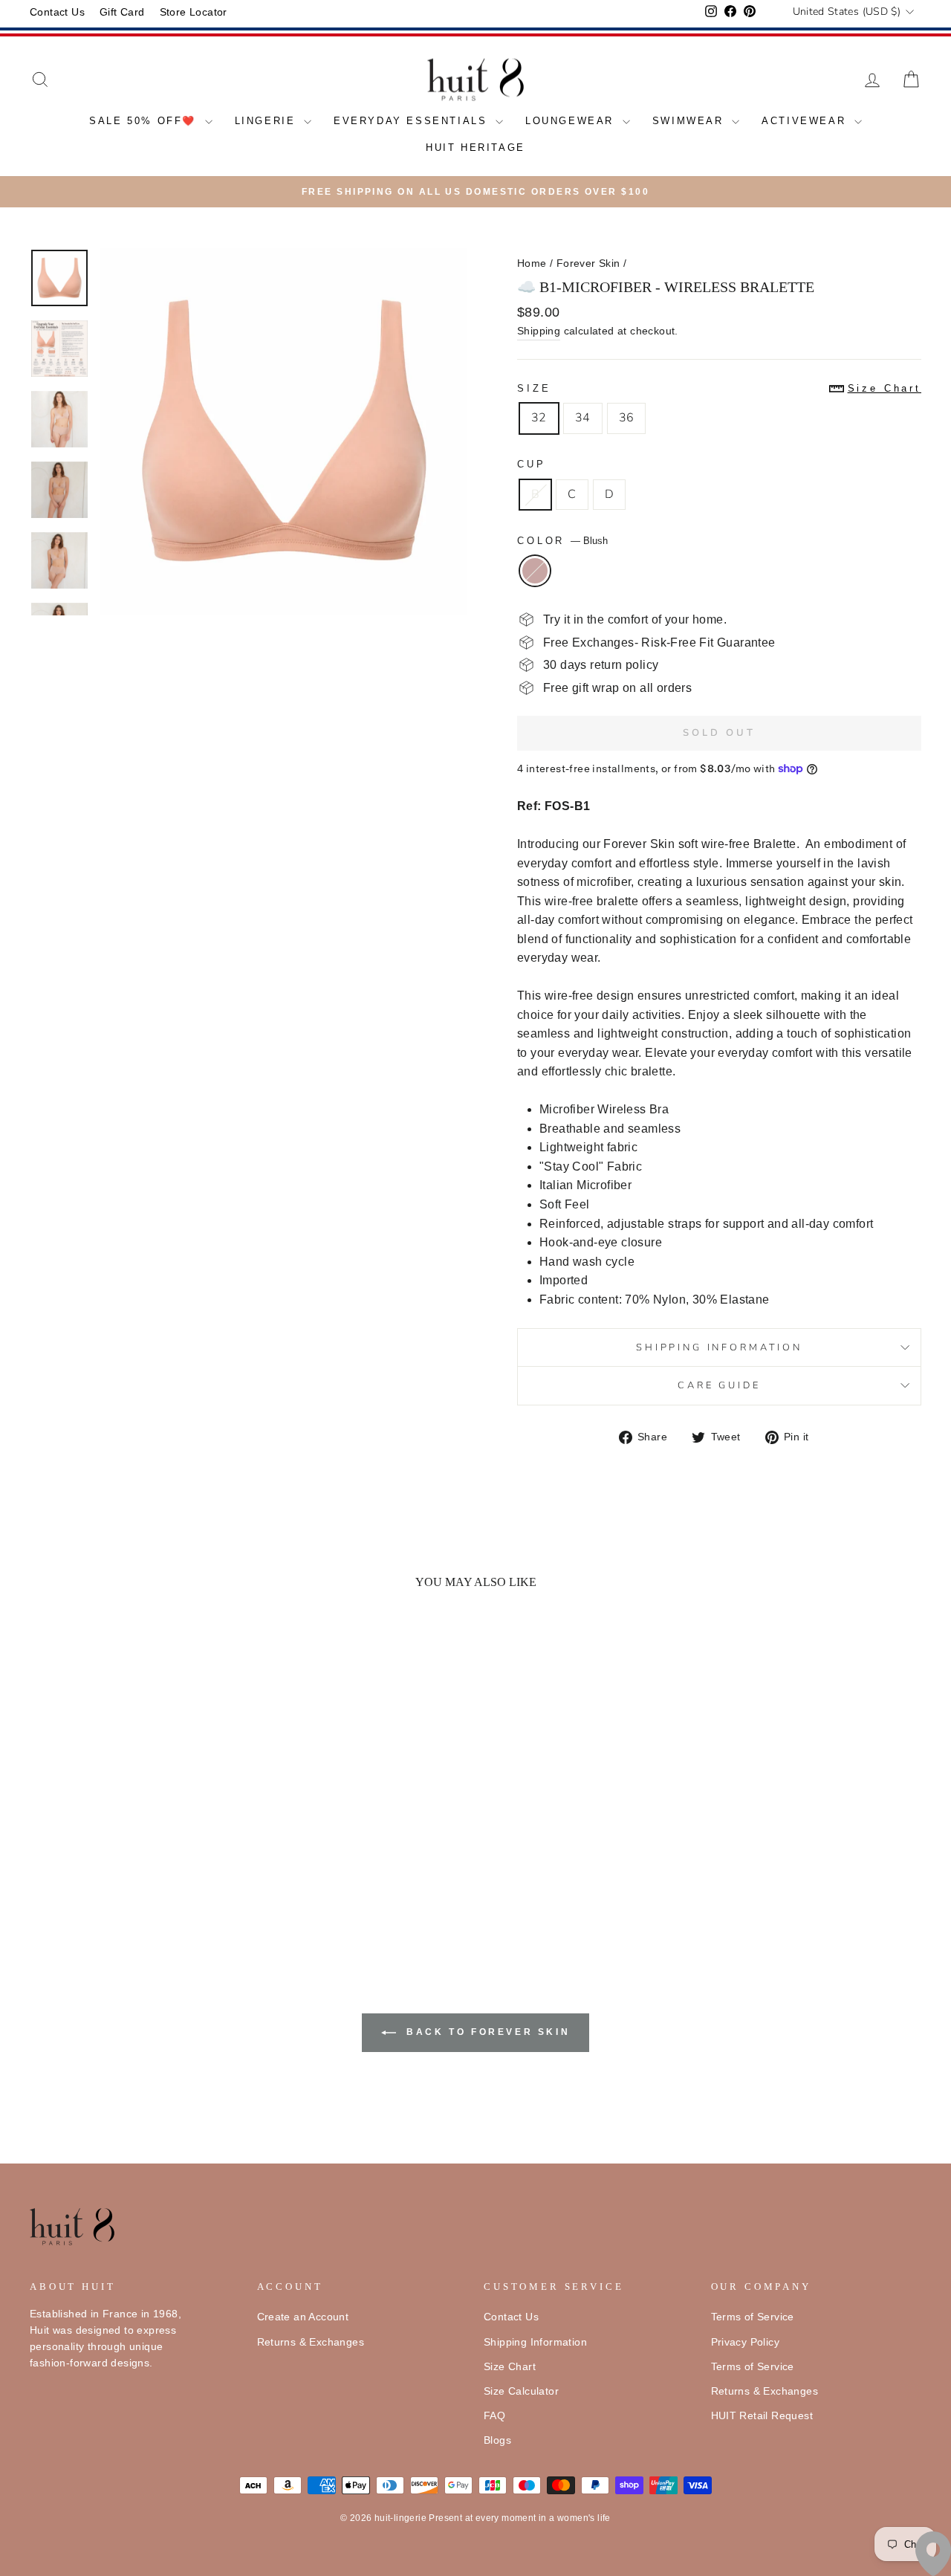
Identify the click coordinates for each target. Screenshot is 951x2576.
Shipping (539, 331)
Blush (535, 571)
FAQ (494, 2416)
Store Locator (194, 12)
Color (562, 541)
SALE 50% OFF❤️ (145, 121)
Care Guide (719, 1385)
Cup (532, 464)
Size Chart (510, 2367)
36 (627, 418)
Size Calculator (521, 2391)
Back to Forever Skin (486, 2032)
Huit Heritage (475, 148)
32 (539, 418)
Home (532, 263)
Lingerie (267, 121)
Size (719, 388)
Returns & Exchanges (311, 2342)
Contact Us (57, 12)
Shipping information (719, 1347)
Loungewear (572, 121)
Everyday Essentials (413, 121)
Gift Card (122, 12)
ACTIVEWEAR (806, 121)
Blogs (497, 2440)
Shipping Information (535, 2342)
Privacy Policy (746, 2342)
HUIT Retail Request (762, 2416)
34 (583, 418)
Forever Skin (588, 263)
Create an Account (303, 2317)
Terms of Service (753, 2317)
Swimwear (690, 121)
